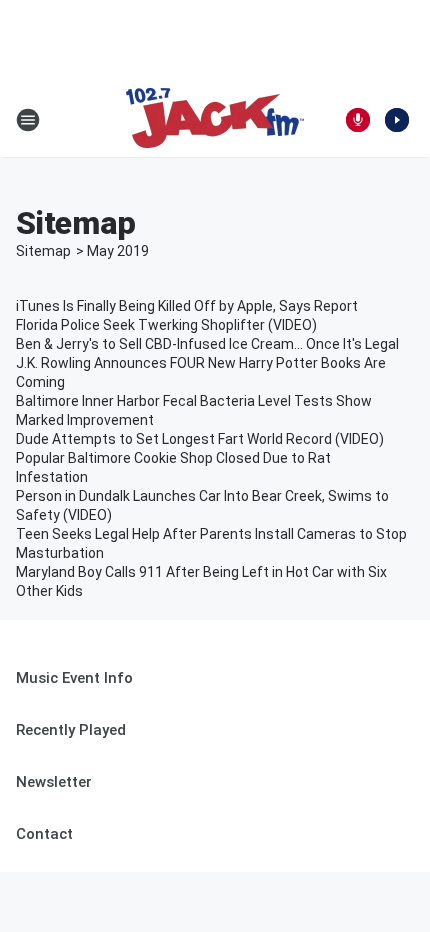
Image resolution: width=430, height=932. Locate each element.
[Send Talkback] (358, 120)
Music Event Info (74, 678)
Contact (44, 834)
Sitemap (43, 251)
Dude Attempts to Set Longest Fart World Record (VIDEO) (200, 439)
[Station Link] (215, 120)
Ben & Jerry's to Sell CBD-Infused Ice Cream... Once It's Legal (207, 344)
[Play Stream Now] (397, 120)
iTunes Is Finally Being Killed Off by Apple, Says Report (187, 306)
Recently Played (71, 730)
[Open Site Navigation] (28, 120)
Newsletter (54, 782)
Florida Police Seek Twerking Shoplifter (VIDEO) (166, 325)
